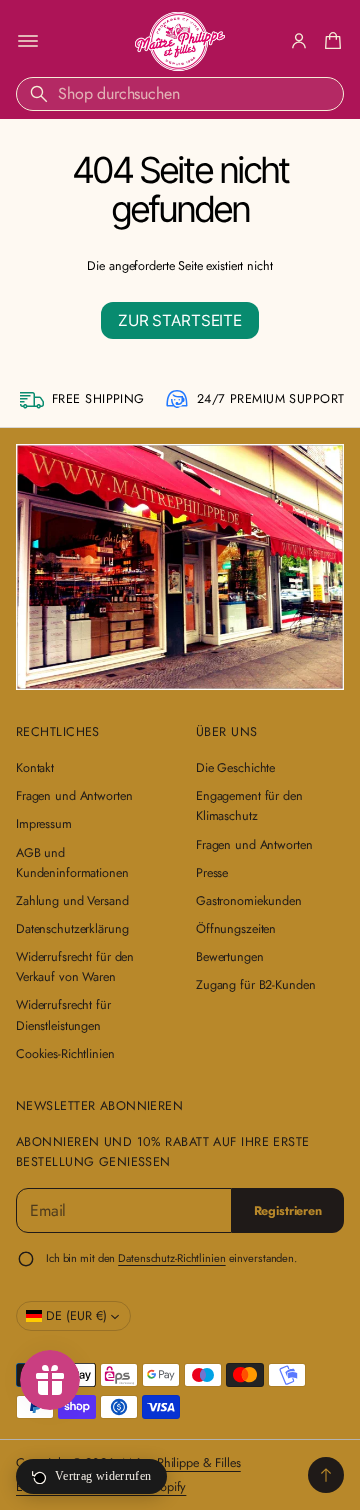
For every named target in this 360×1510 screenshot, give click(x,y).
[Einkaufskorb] (330, 41)
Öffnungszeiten (236, 929)
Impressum (44, 824)
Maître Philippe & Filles (181, 1463)
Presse (212, 873)
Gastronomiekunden (249, 901)
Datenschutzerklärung (72, 929)
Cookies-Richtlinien (65, 1054)
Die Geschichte (235, 768)
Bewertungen (230, 957)
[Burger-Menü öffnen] (28, 41)
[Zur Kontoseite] (299, 41)
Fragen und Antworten (74, 796)
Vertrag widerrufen (103, 1476)
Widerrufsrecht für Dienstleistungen (63, 1015)
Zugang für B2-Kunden (255, 985)
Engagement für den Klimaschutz (249, 806)
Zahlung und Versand (72, 901)
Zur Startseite (180, 320)
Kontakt (35, 768)
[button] (330, 41)
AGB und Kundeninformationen (72, 863)
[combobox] (180, 94)
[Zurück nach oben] (326, 1475)
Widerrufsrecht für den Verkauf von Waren (75, 967)
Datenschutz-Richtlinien (171, 1258)
